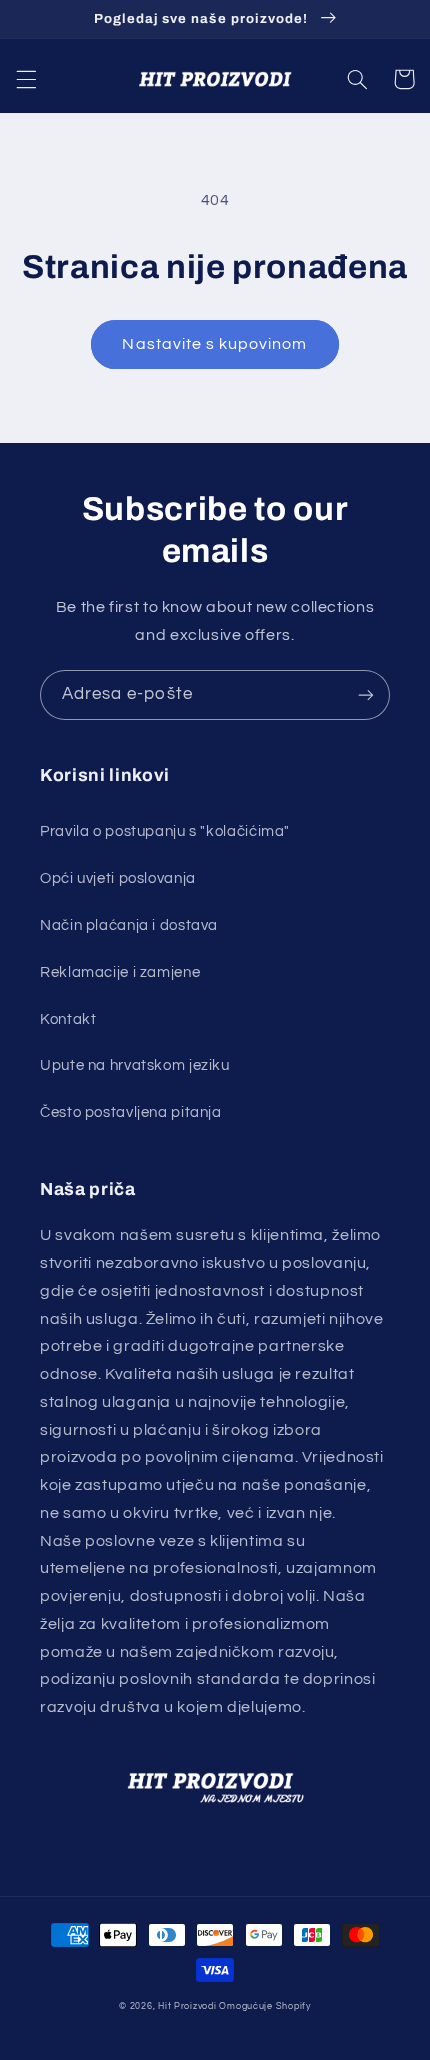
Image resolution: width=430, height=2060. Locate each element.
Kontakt (68, 1019)
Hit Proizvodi (187, 2006)
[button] (26, 79)
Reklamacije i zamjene (120, 972)
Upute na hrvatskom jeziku (135, 1065)
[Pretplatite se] (366, 694)
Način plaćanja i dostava (129, 925)
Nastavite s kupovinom (214, 344)
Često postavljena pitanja (131, 1112)
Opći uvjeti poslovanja (118, 878)
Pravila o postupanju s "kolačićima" (165, 831)
